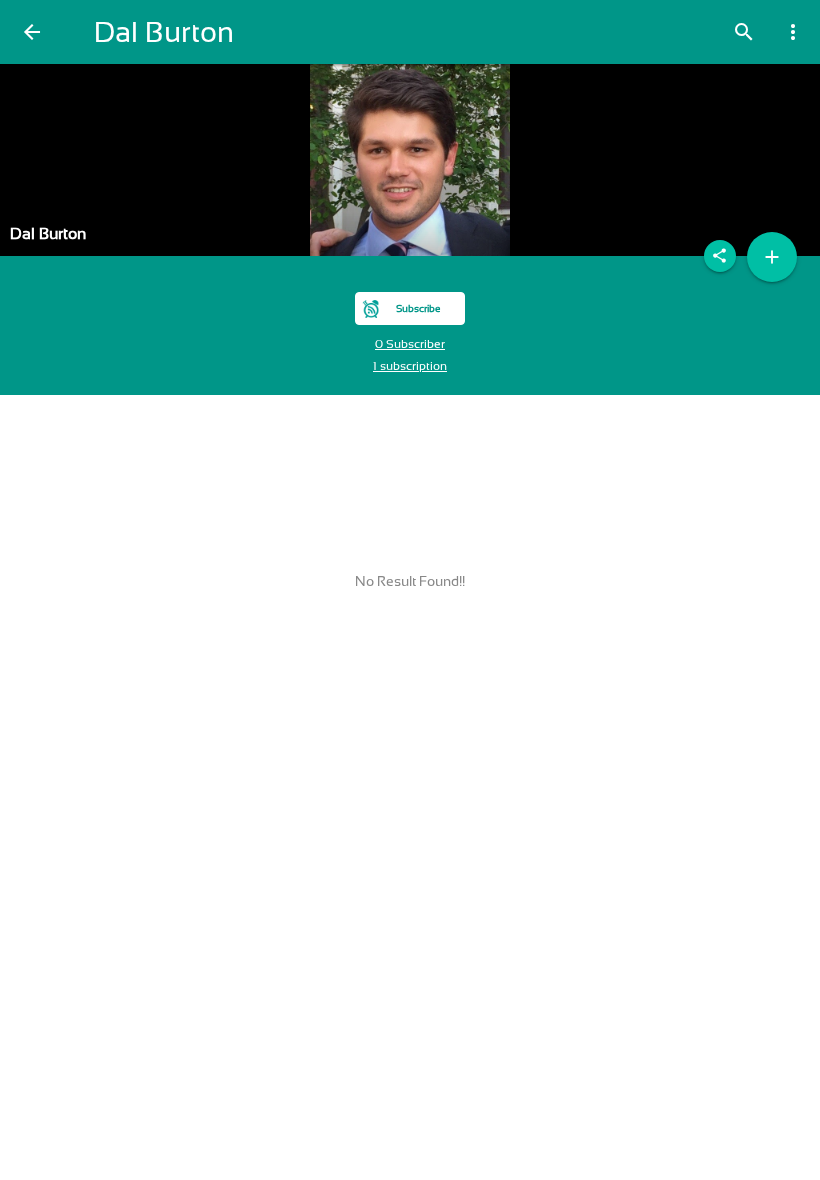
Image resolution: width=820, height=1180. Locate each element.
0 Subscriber (410, 344)
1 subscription (410, 366)
